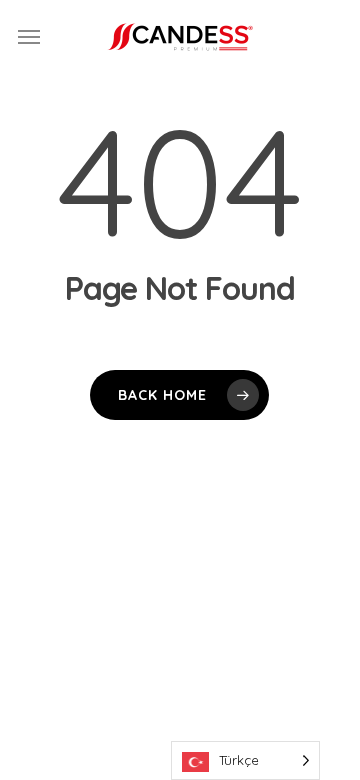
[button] (29, 37)
